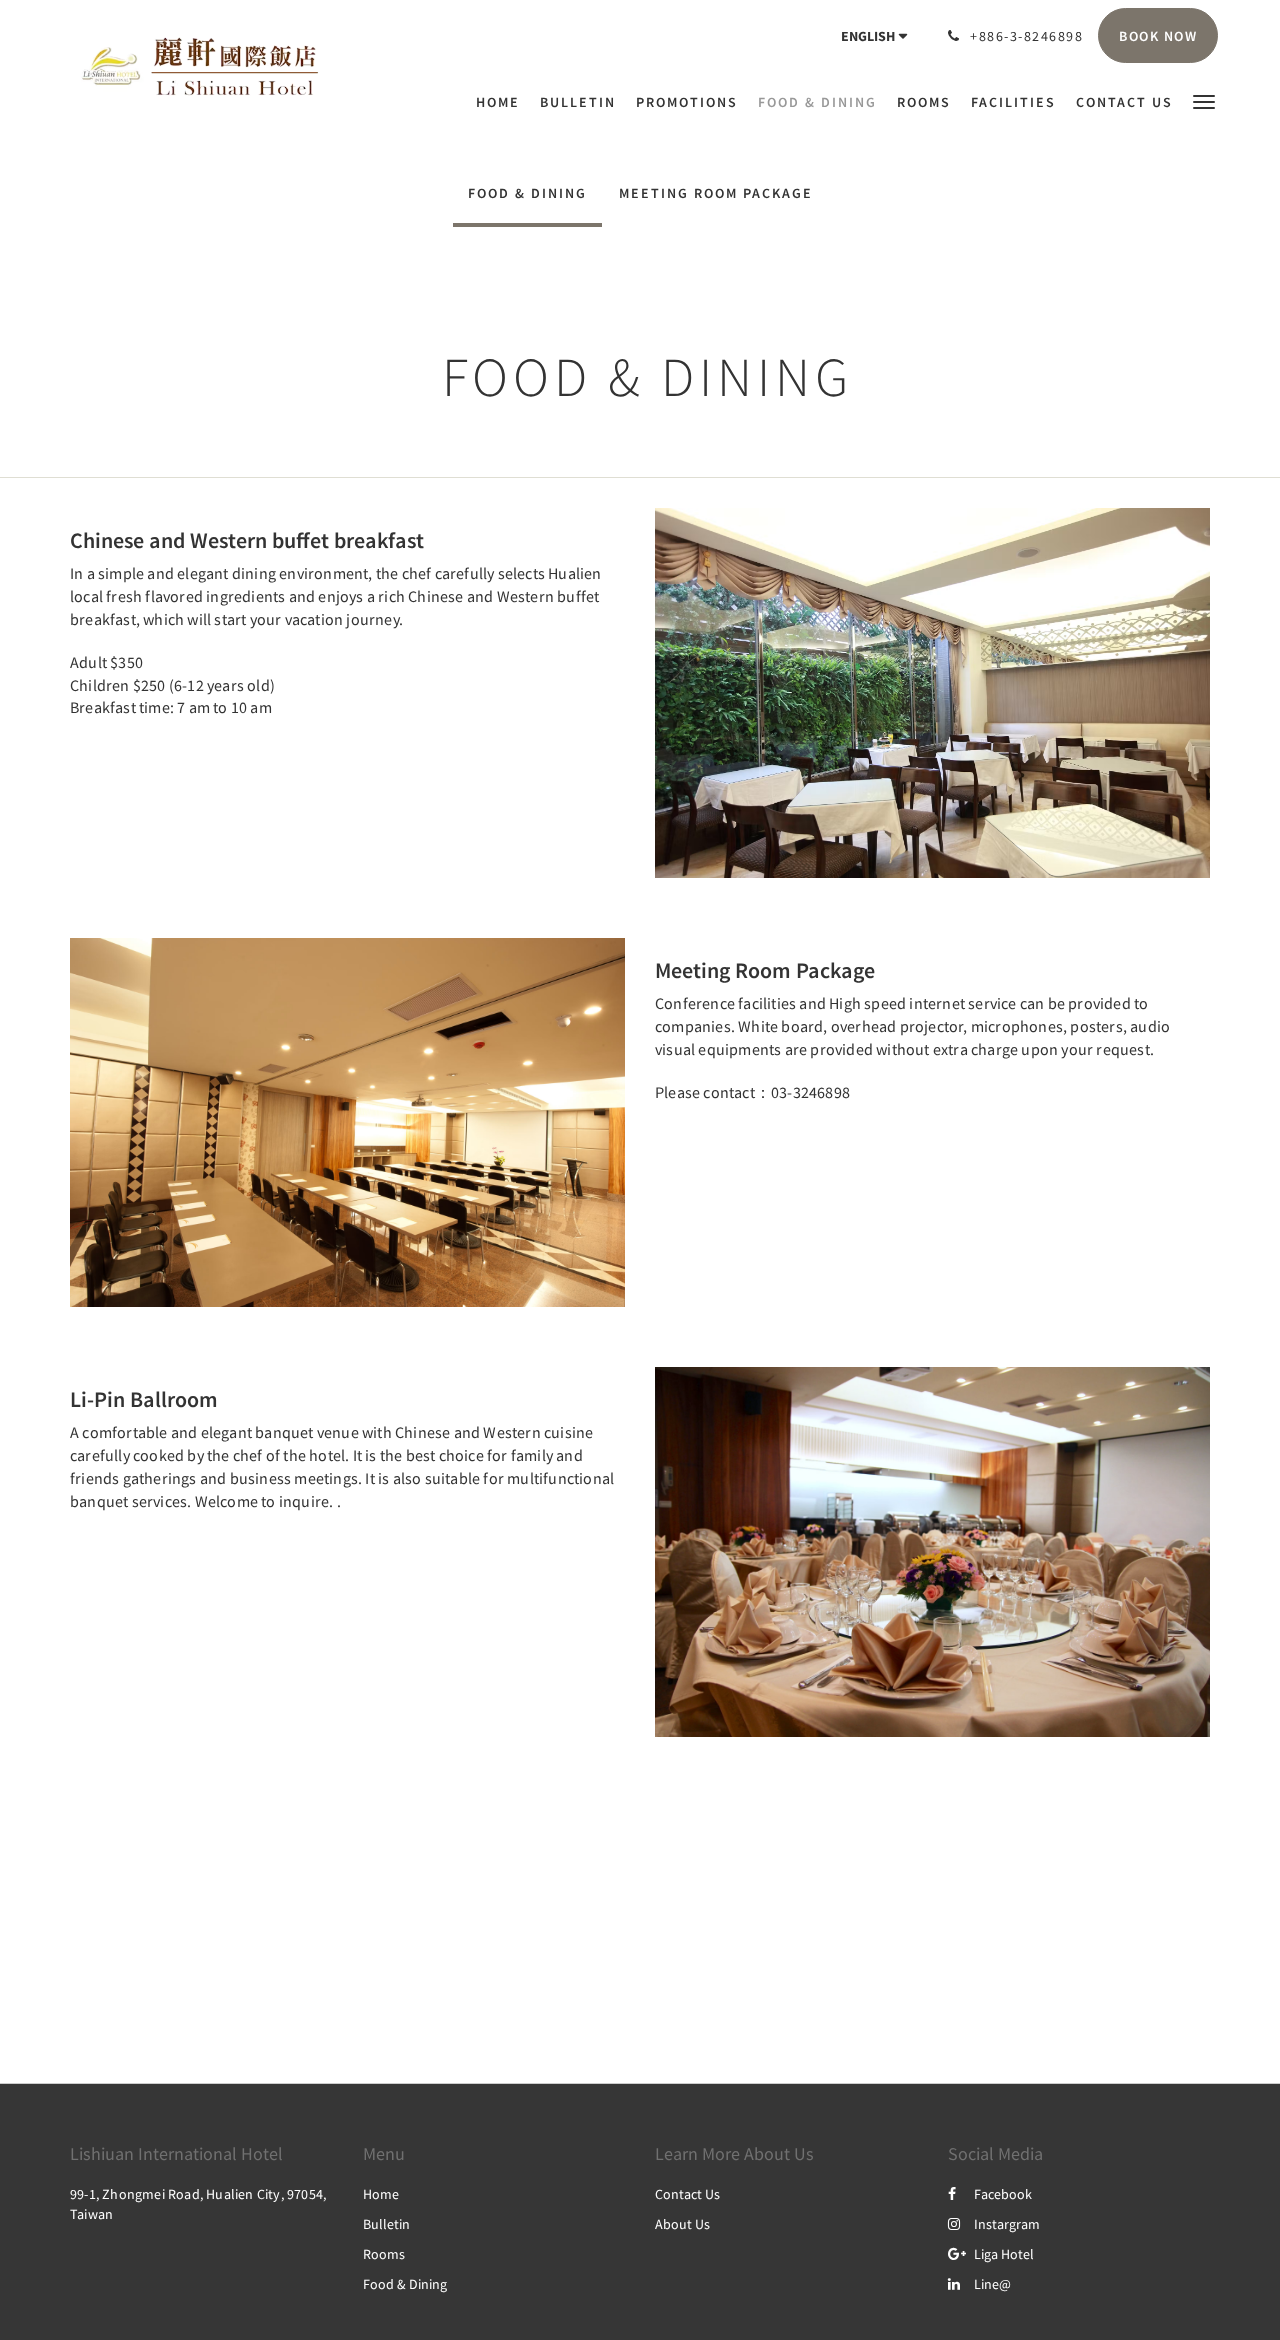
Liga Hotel (1004, 2254)
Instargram (1007, 2224)
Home (381, 2194)
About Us (682, 2224)
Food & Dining (527, 193)
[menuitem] (503, 102)
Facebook (1003, 2194)
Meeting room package (716, 193)
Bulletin (386, 2224)
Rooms (384, 2254)
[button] (1204, 100)
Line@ (992, 2284)
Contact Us (687, 2194)
